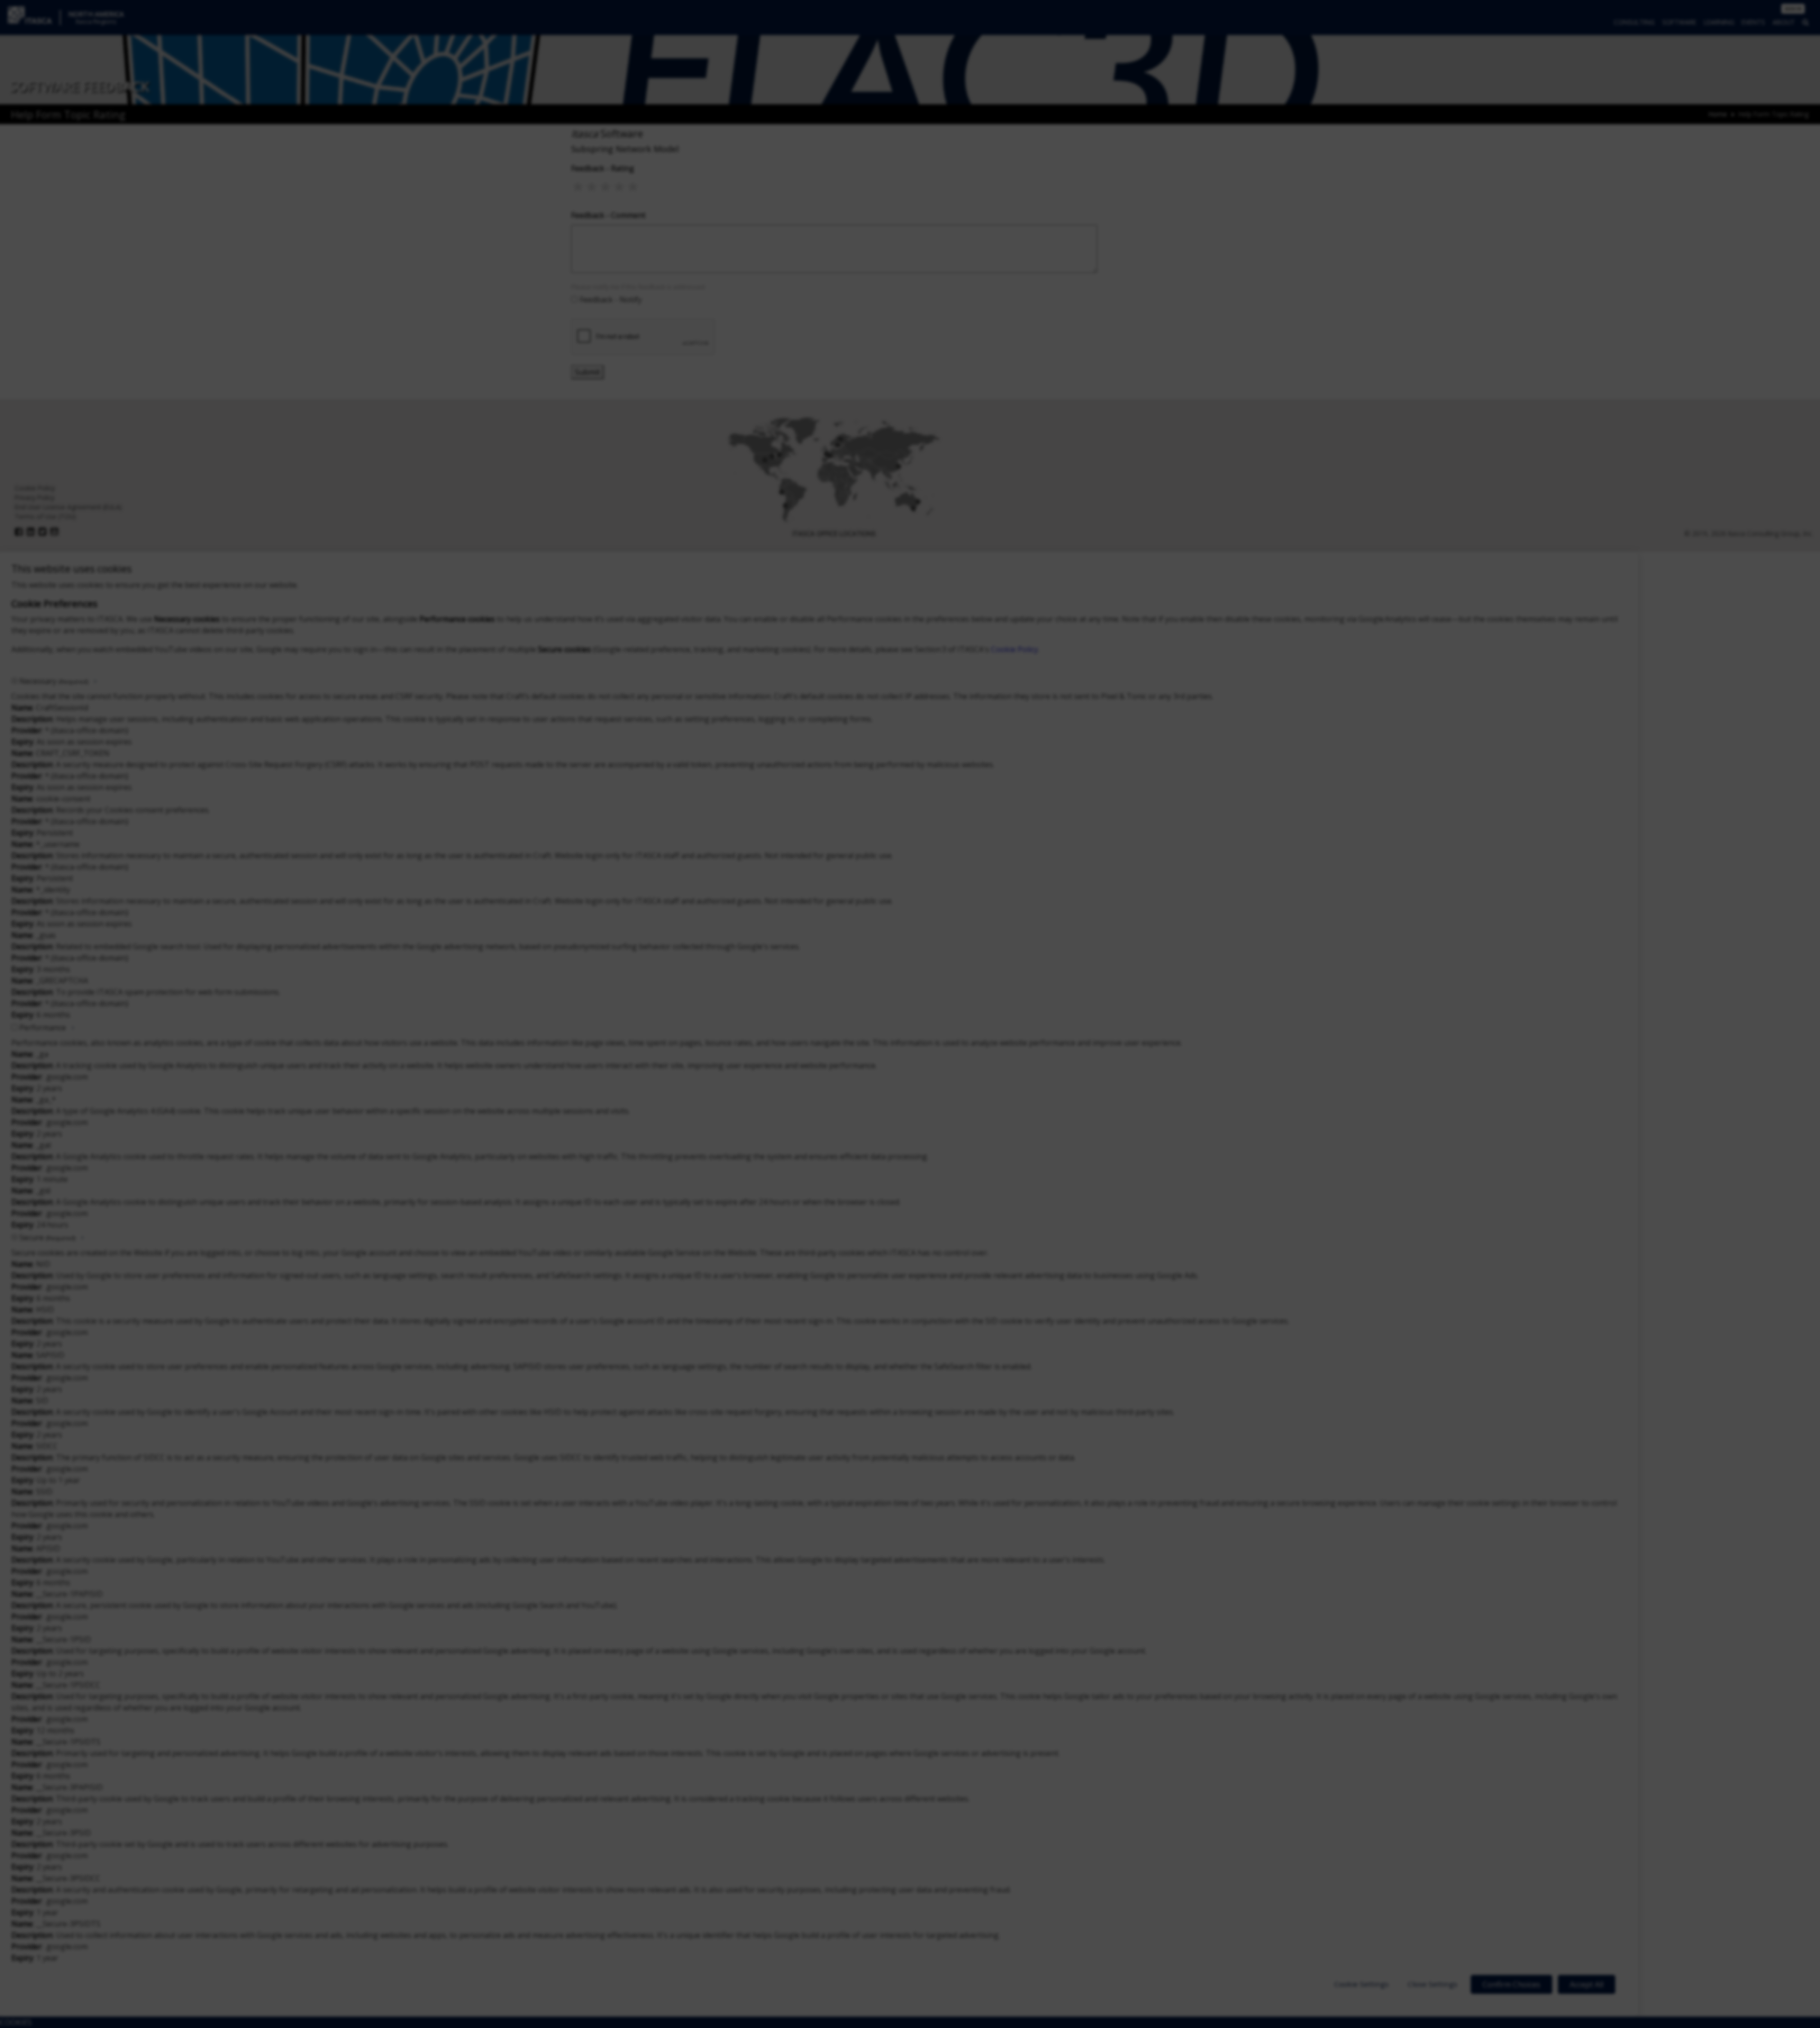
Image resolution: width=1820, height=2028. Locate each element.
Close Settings (1433, 1984)
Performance (43, 1028)
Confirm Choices (1511, 1984)
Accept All (1587, 1984)
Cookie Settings (1361, 1984)
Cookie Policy (1015, 649)
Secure (47, 1237)
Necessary (54, 681)
